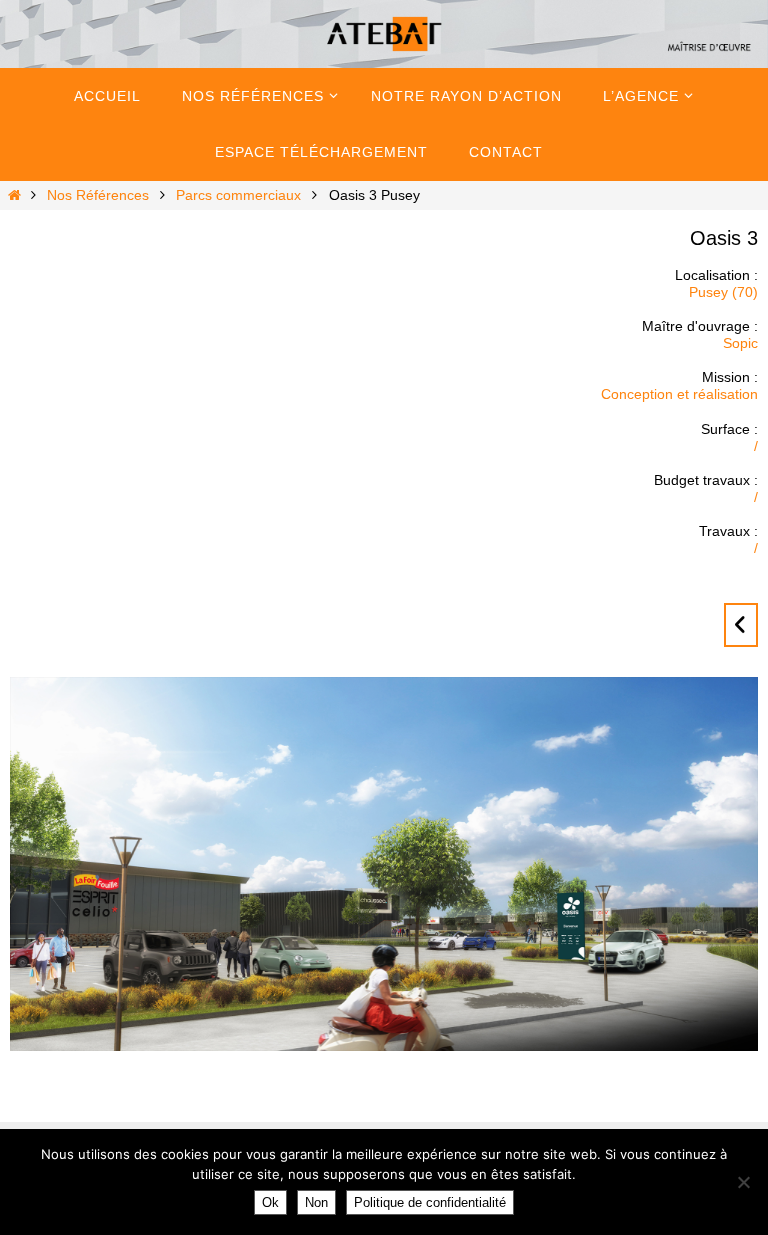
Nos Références (98, 195)
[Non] (743, 1182)
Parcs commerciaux (238, 195)
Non (316, 1202)
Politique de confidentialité (430, 1202)
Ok (270, 1202)
